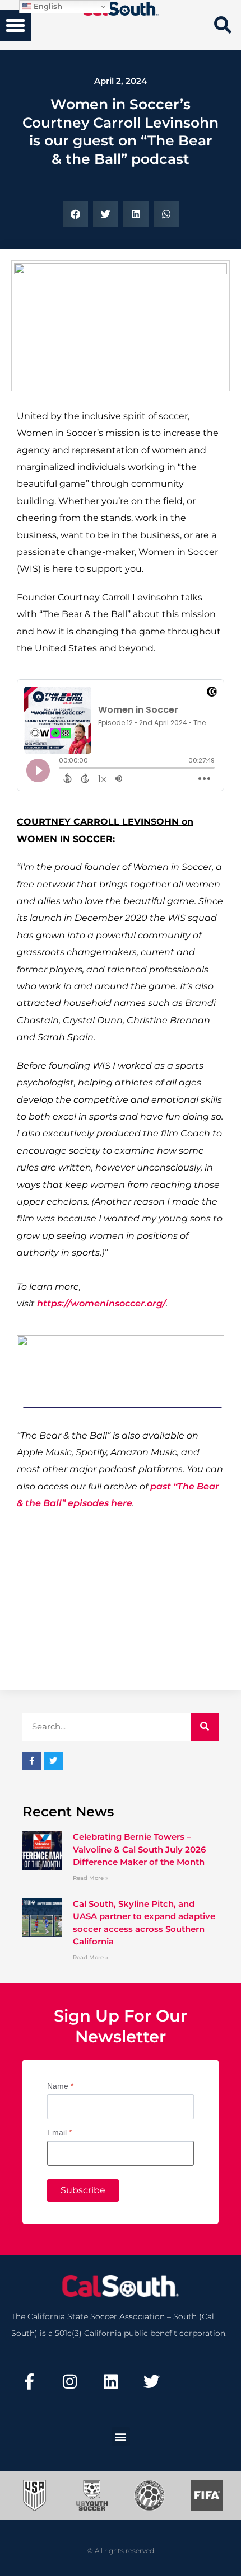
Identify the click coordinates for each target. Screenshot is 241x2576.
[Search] (205, 1727)
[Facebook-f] (29, 2382)
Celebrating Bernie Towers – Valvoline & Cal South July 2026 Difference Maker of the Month (139, 1849)
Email (59, 2132)
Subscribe (83, 2190)
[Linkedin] (111, 2382)
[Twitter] (151, 2382)
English (47, 6)
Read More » (91, 1878)
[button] (16, 25)
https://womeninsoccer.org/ (101, 1303)
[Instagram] (70, 2382)
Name (60, 2086)
